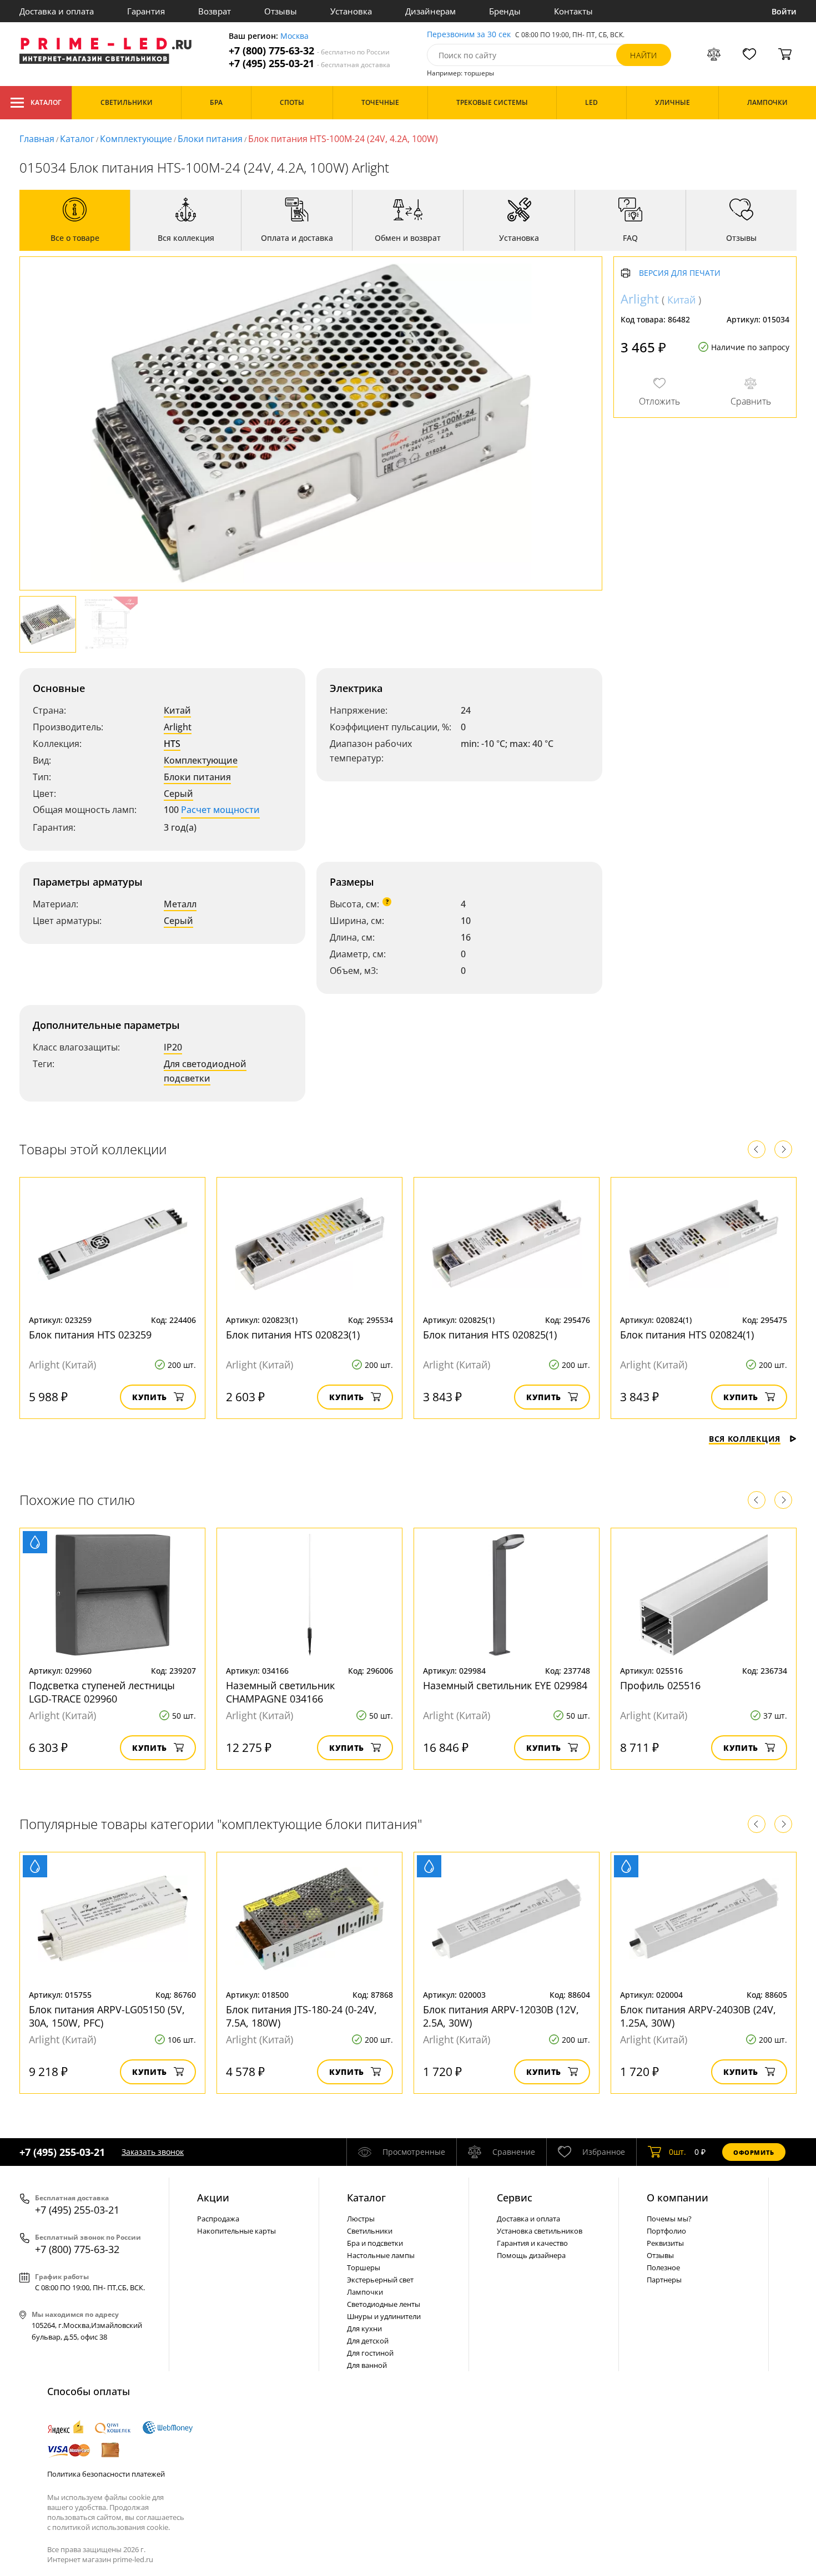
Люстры (361, 2219)
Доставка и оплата (57, 11)
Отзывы (281, 11)
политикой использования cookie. (111, 2527)
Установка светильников (540, 2231)
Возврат (215, 11)
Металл (180, 904)
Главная (37, 139)
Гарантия (146, 11)
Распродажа (218, 2219)
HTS (172, 744)
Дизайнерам (430, 11)
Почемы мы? (669, 2219)
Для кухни (364, 2328)
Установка (351, 11)
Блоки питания (210, 139)
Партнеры (664, 2280)
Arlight (178, 727)
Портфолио (666, 2231)
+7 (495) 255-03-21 (309, 64)
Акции (213, 2198)
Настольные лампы (381, 2255)
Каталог (46, 102)
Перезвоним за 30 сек (469, 35)
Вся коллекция (745, 1439)
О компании (678, 2198)
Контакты (573, 11)
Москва (294, 36)
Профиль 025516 (660, 1685)
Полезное (663, 2267)
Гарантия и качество (532, 2243)
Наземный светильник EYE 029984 (505, 1685)
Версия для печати (680, 273)
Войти (784, 11)
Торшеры (364, 2267)
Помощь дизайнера (531, 2255)
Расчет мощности (220, 810)
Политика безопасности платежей (106, 2474)
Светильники (370, 2231)
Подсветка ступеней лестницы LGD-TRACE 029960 (102, 1692)
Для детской (368, 2341)
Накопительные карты (236, 2231)
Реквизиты (665, 2243)
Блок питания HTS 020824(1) (687, 1335)
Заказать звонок (153, 2152)
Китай (177, 710)
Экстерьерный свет (380, 2280)
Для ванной (367, 2365)
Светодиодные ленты (384, 2304)
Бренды (505, 11)
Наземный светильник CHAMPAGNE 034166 (280, 1692)
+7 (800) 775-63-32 (309, 51)
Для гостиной (370, 2353)
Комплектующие (136, 139)
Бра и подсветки (375, 2243)
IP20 (173, 1047)
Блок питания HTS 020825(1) (490, 1335)
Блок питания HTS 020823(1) (293, 1335)
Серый (178, 794)
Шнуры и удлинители (384, 2316)
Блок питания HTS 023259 (90, 1335)
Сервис (515, 2198)
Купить (150, 1397)
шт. (678, 2152)
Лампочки (365, 2292)
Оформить (754, 2152)
